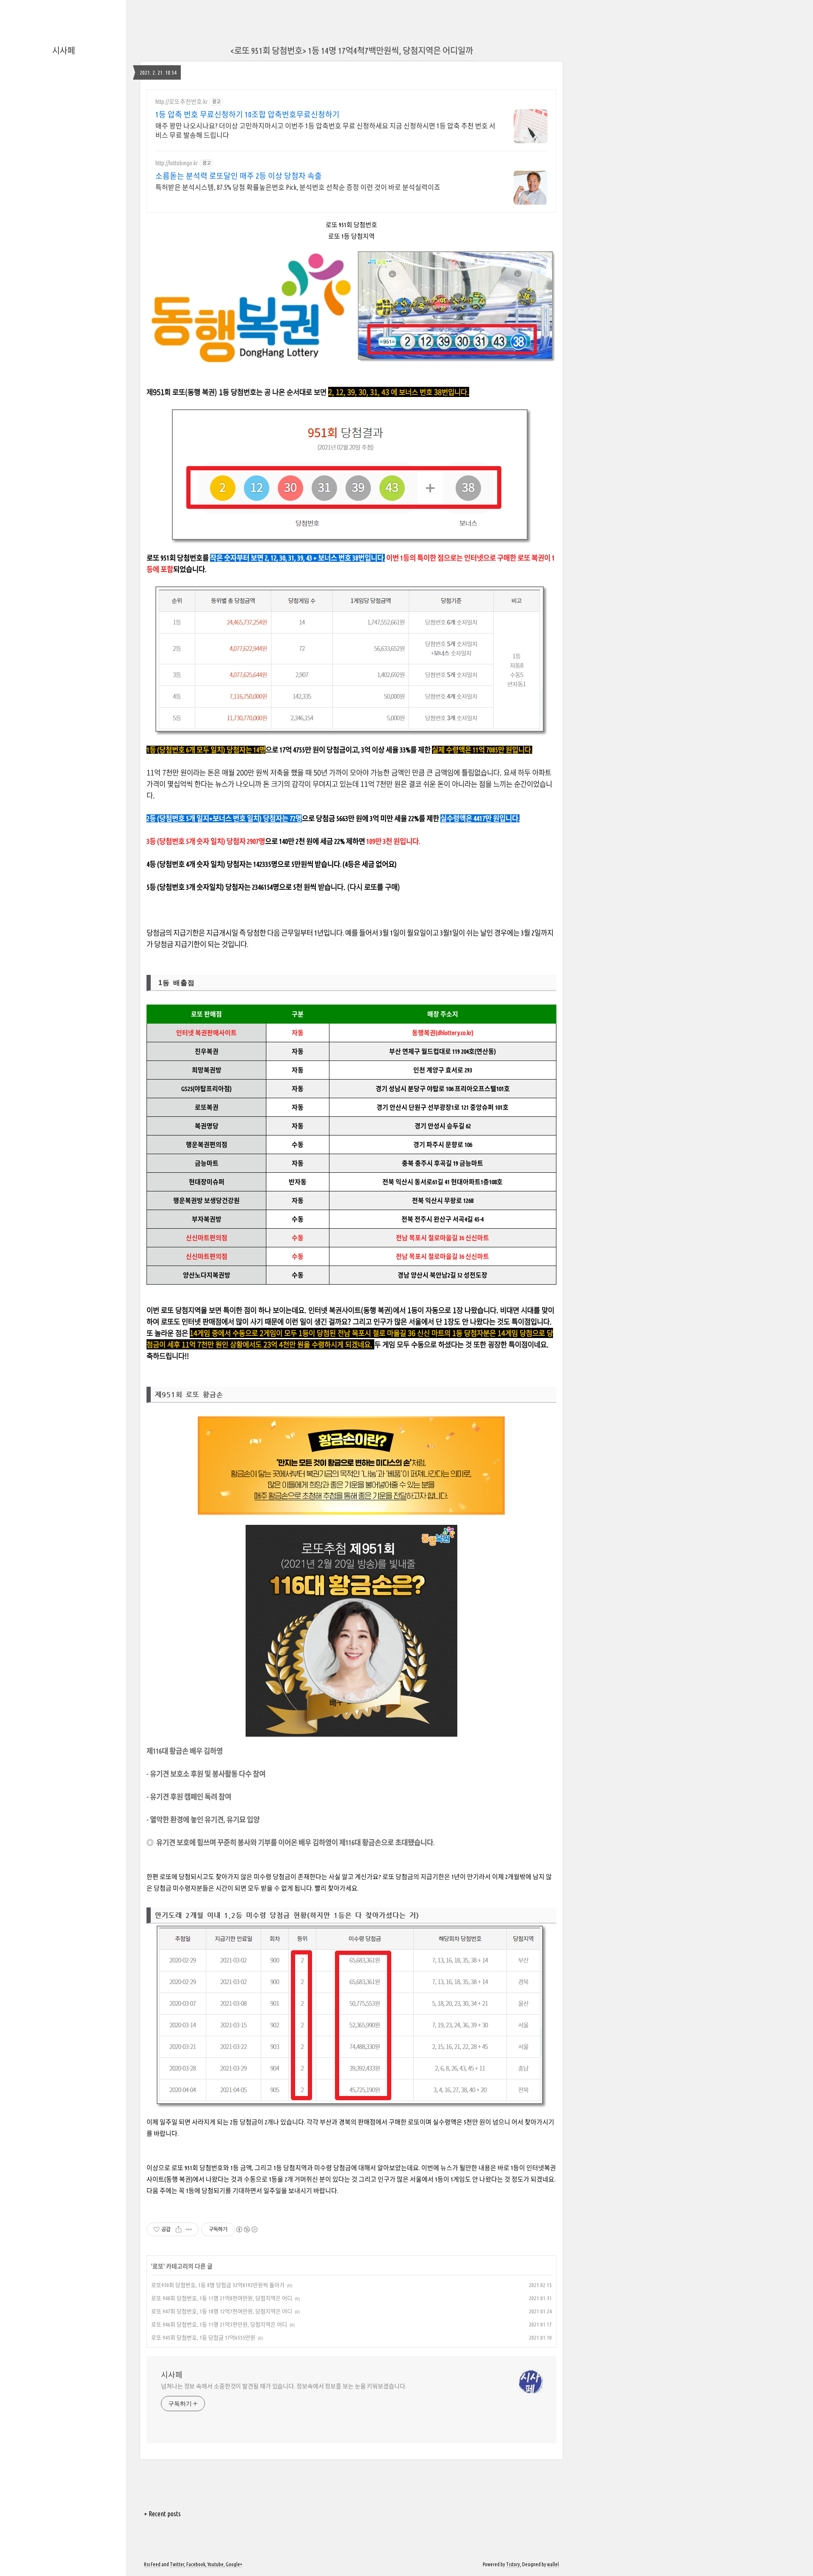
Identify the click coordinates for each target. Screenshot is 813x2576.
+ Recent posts (162, 2514)
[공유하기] (178, 2229)
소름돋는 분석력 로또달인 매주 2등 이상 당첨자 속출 (239, 176)
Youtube (216, 2564)
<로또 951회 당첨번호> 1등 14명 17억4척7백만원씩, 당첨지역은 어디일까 (352, 51)
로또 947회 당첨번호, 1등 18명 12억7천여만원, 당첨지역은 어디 (222, 2311)
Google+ (234, 2564)
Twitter (177, 2564)
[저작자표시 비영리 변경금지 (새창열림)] (246, 2229)
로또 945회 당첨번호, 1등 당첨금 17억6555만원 (203, 2337)
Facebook (196, 2564)
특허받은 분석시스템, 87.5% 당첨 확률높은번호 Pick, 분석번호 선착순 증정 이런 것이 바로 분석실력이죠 (298, 187)
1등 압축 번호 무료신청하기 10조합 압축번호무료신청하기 (247, 114)
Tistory (513, 2564)
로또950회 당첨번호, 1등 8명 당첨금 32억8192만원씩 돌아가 (218, 2285)
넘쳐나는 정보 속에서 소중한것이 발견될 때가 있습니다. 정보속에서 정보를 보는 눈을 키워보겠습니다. (284, 2386)
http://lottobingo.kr (177, 163)
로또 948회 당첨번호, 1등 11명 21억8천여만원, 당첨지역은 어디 (222, 2298)
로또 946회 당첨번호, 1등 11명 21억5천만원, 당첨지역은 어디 (219, 2324)
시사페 (64, 51)
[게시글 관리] (189, 2229)
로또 (158, 2266)
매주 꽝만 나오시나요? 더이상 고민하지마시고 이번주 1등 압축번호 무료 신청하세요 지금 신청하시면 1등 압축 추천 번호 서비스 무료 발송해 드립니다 (325, 130)
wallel (553, 2564)
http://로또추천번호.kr (181, 102)
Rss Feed (152, 2564)
